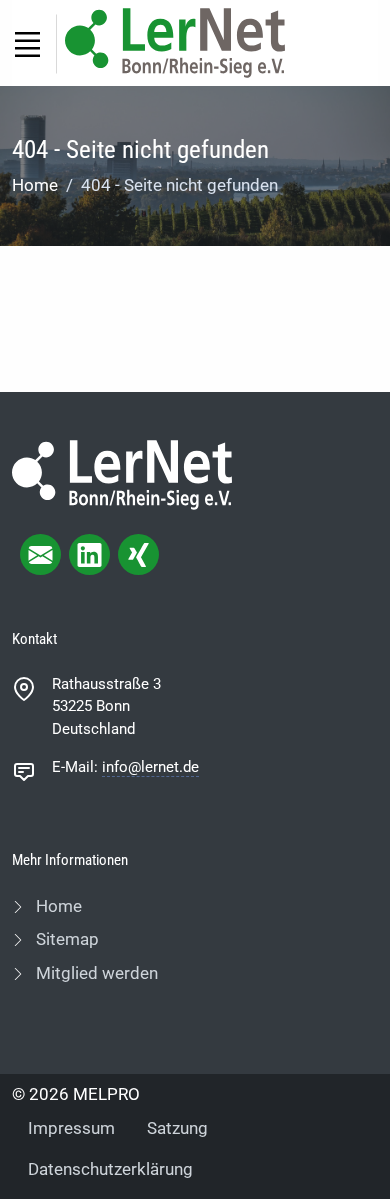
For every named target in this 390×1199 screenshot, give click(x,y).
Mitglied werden (95, 973)
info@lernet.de (150, 767)
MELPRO (106, 1094)
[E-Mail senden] (40, 554)
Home (35, 185)
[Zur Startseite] (175, 41)
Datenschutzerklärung (110, 1169)
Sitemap (65, 939)
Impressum (71, 1128)
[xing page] (138, 554)
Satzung (177, 1128)
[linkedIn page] (89, 554)
